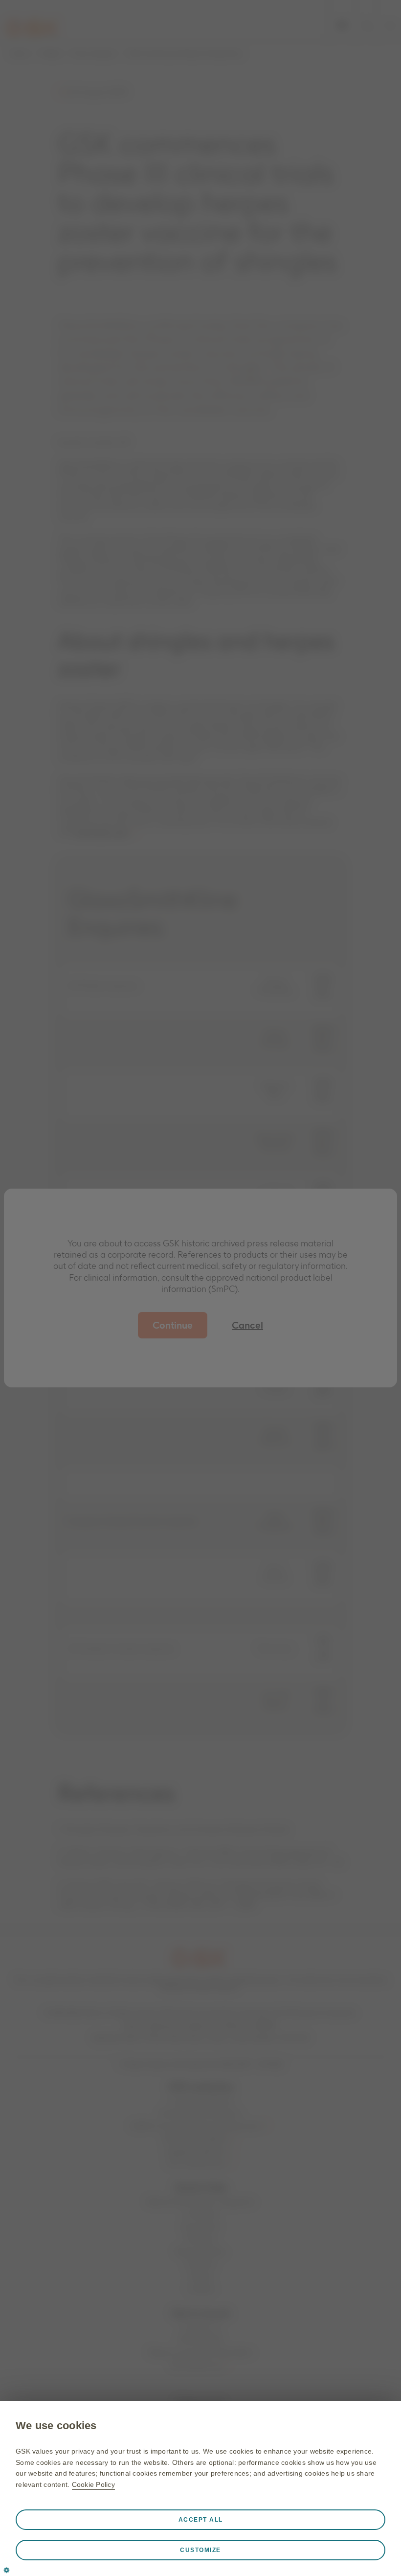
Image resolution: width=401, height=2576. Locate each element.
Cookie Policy (93, 2484)
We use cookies (56, 2425)
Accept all (201, 2520)
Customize (200, 2550)
